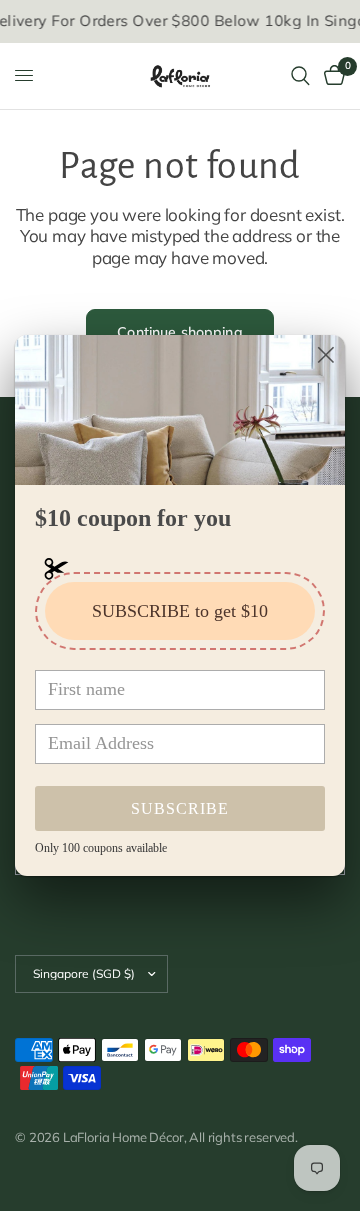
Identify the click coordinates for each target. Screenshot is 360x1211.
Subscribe (180, 808)
